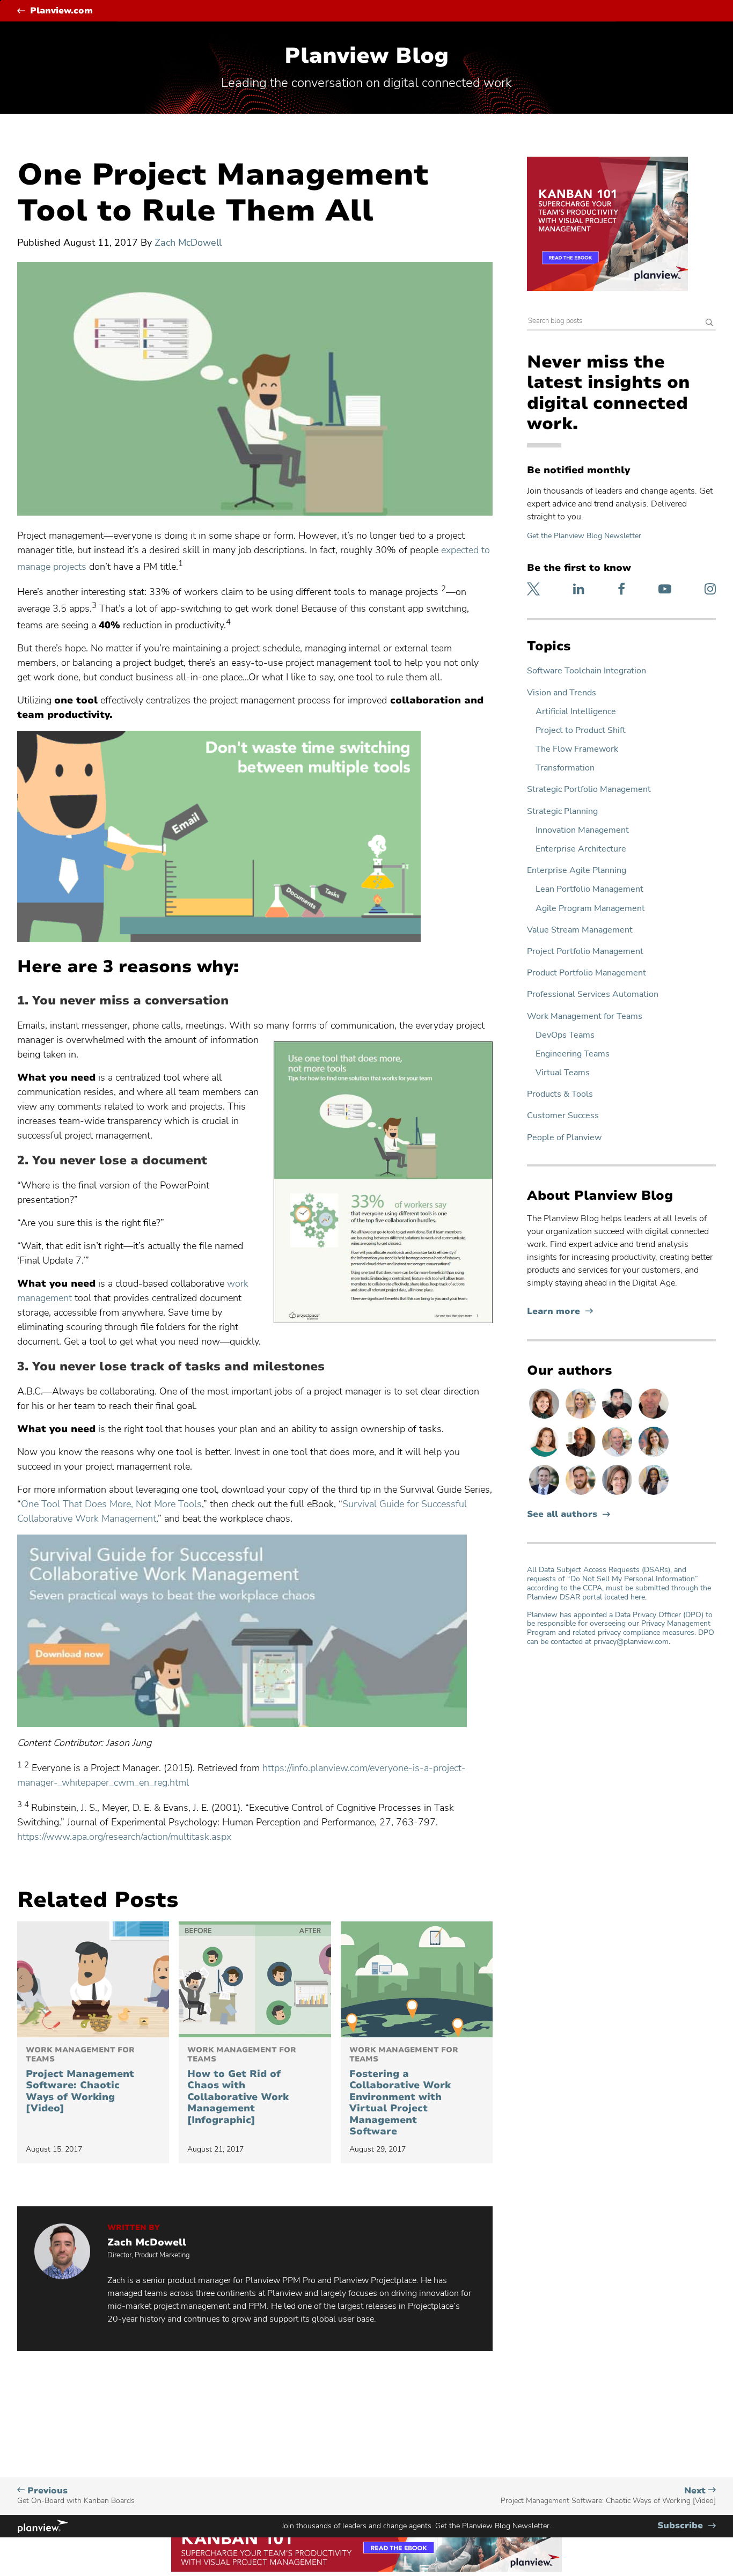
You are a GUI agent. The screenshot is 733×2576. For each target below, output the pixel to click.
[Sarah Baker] (654, 1456)
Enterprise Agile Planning (577, 871)
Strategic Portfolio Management (589, 790)
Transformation (565, 768)
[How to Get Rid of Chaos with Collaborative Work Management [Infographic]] (255, 1979)
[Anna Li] (582, 1418)
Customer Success (563, 1116)
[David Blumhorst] (582, 1456)
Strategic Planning (562, 812)
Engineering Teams (573, 1054)
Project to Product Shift (581, 731)
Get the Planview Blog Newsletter (584, 536)
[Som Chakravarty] (618, 1418)
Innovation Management (582, 830)
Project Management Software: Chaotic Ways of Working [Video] (80, 2080)
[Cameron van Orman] (618, 1456)
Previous (76, 2495)
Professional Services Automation (593, 995)
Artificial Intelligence (576, 712)
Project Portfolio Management (585, 952)
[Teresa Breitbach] (545, 1418)
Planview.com (61, 11)
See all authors (562, 1514)
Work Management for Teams (585, 1017)
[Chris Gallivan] (654, 1418)
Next (608, 2495)
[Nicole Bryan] (618, 1494)
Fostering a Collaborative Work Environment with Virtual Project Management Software (404, 2092)
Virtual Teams (563, 1073)
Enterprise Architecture (581, 849)
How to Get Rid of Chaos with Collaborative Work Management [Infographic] (242, 2086)
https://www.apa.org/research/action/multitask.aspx (124, 1837)
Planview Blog (366, 56)
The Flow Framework (577, 749)
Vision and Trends (562, 693)
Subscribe (687, 2526)
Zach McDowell (188, 243)
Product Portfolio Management (587, 973)
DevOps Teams (565, 1035)
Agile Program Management (590, 909)
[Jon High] (582, 1494)
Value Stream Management (580, 930)
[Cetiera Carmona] (654, 1494)
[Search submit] (709, 323)
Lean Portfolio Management (589, 889)
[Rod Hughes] (545, 1494)
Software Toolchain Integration (587, 671)
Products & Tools (560, 1094)
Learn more (560, 1312)
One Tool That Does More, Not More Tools (111, 1504)
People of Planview (564, 1138)
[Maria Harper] (545, 1456)
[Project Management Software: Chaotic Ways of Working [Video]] (93, 1979)
